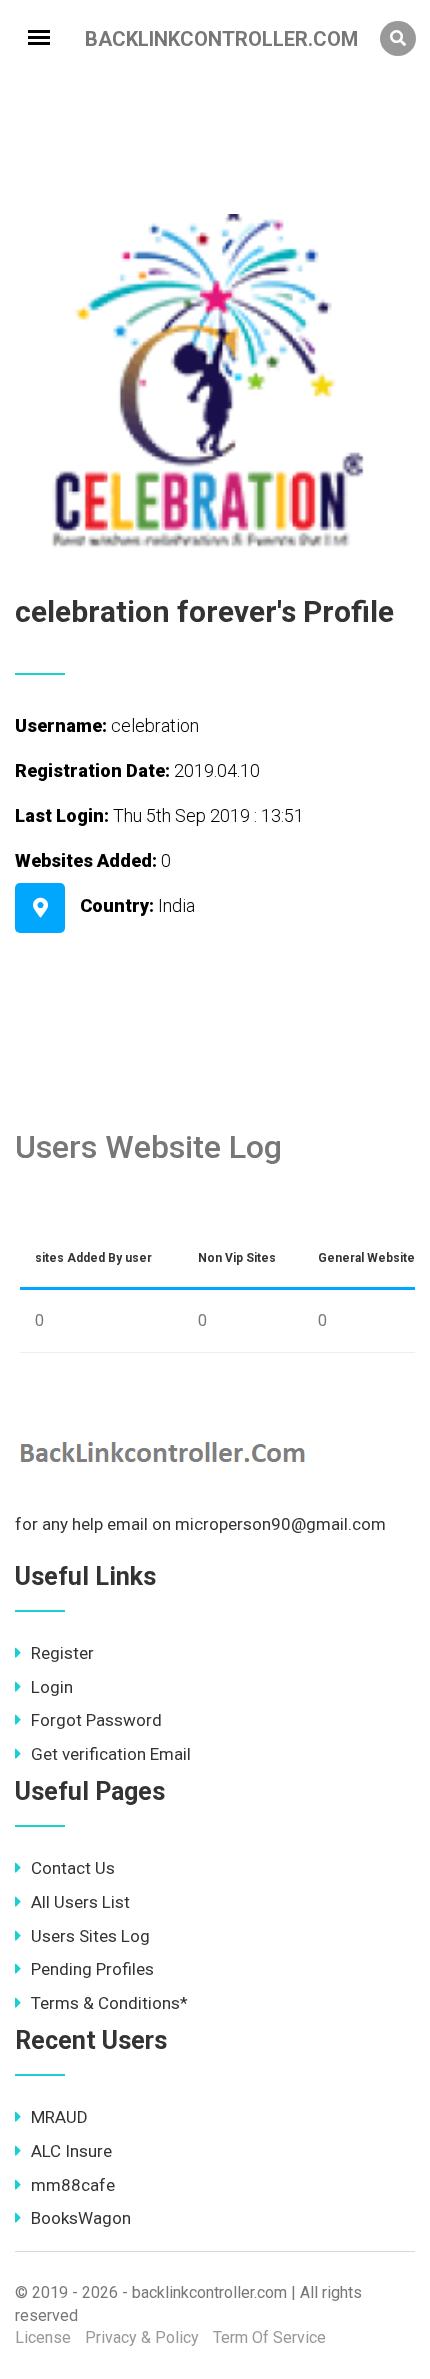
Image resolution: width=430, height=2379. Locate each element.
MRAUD (59, 2117)
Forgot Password (96, 1720)
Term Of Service (269, 2337)
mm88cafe (73, 2185)
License (43, 2337)
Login (52, 1687)
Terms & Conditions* (109, 2003)
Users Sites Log (90, 1936)
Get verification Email (111, 1754)
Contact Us (73, 1868)
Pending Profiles (92, 1969)
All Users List (80, 1902)
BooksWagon (81, 2218)
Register (62, 1653)
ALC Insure (71, 2151)
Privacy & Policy (142, 2337)
